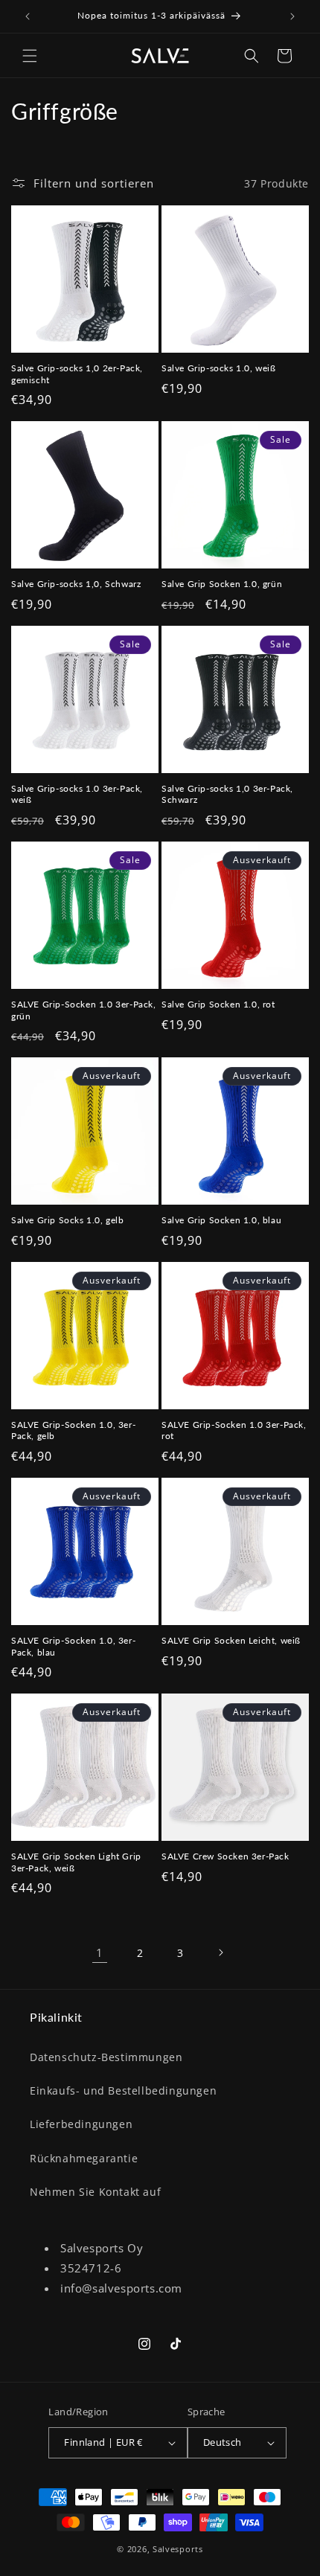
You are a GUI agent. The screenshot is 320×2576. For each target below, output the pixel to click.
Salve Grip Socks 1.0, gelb (68, 1220)
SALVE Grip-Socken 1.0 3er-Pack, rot (234, 1430)
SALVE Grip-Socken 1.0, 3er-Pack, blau (73, 1646)
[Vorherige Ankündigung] (28, 16)
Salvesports (178, 2549)
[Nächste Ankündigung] (292, 16)
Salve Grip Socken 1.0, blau (221, 1220)
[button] (30, 56)
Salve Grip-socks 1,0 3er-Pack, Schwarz (227, 794)
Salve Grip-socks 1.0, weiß (219, 368)
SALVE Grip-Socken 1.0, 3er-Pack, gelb (73, 1430)
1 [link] (100, 1952)
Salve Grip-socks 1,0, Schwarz (76, 584)
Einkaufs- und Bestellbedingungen (123, 2090)
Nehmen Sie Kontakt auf (95, 2192)
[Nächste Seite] (220, 1952)
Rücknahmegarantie (84, 2158)
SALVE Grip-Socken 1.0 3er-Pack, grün (84, 1010)
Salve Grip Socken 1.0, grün (222, 584)
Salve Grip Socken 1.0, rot (218, 1004)
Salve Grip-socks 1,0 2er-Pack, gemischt (77, 374)
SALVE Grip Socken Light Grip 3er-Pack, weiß (76, 1862)
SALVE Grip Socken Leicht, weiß (231, 1640)
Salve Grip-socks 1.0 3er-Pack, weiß (77, 794)
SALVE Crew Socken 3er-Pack (225, 1856)
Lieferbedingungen (81, 2124)
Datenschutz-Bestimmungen (106, 2057)
